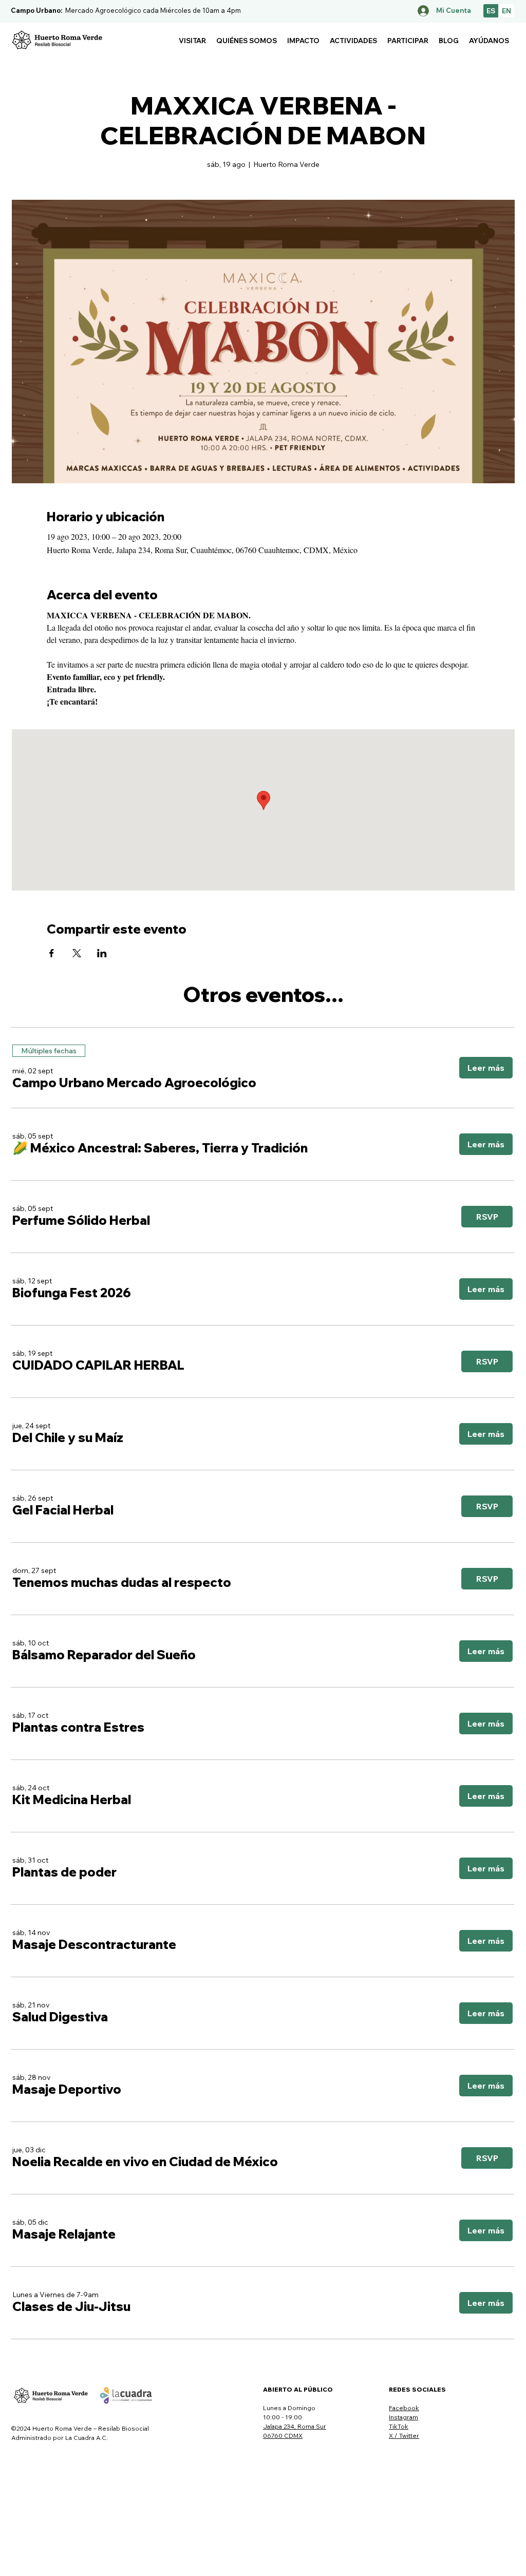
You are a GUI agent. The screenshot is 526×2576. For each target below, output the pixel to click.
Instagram (403, 2417)
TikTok (399, 2426)
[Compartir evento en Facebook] (52, 953)
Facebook (404, 2408)
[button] (192, 41)
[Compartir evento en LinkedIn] (102, 953)
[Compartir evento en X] (77, 953)
